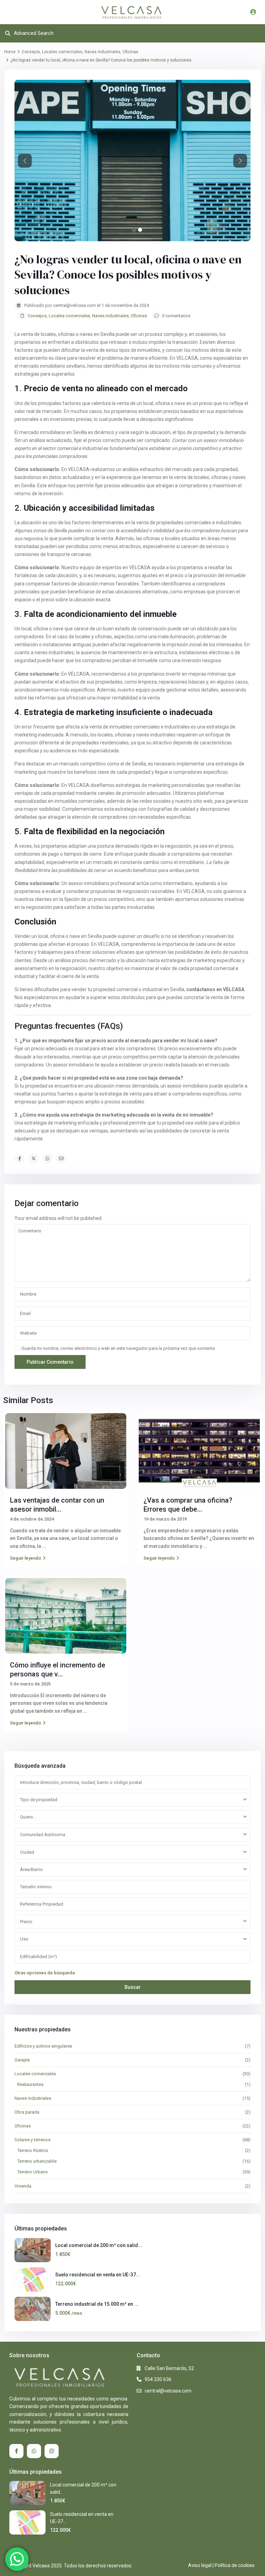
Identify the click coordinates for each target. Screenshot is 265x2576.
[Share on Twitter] (33, 1158)
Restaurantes (30, 2084)
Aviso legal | (201, 2565)
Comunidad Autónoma (43, 1835)
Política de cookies (235, 2565)
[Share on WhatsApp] (47, 1158)
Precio (26, 1922)
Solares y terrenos (32, 2140)
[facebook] (16, 2451)
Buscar (133, 1987)
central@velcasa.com (168, 2391)
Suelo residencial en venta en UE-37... (98, 2275)
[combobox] (132, 1800)
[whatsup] (34, 2451)
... (44, 1546)
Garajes (22, 2060)
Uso (24, 1939)
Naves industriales (102, 52)
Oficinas (130, 52)
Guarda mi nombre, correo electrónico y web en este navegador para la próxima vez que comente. (119, 1348)
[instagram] (52, 2451)
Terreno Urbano (33, 2172)
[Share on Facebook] (20, 1158)
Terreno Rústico (33, 2150)
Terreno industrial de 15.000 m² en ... (97, 2304)
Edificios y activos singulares (43, 2046)
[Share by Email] (61, 1158)
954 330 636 (158, 2379)
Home (10, 52)
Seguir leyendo (26, 1558)
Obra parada (27, 2112)
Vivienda (23, 2186)
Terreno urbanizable (37, 2161)
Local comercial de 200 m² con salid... (99, 2245)
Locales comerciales (62, 52)
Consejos (31, 52)
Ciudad (27, 1852)
